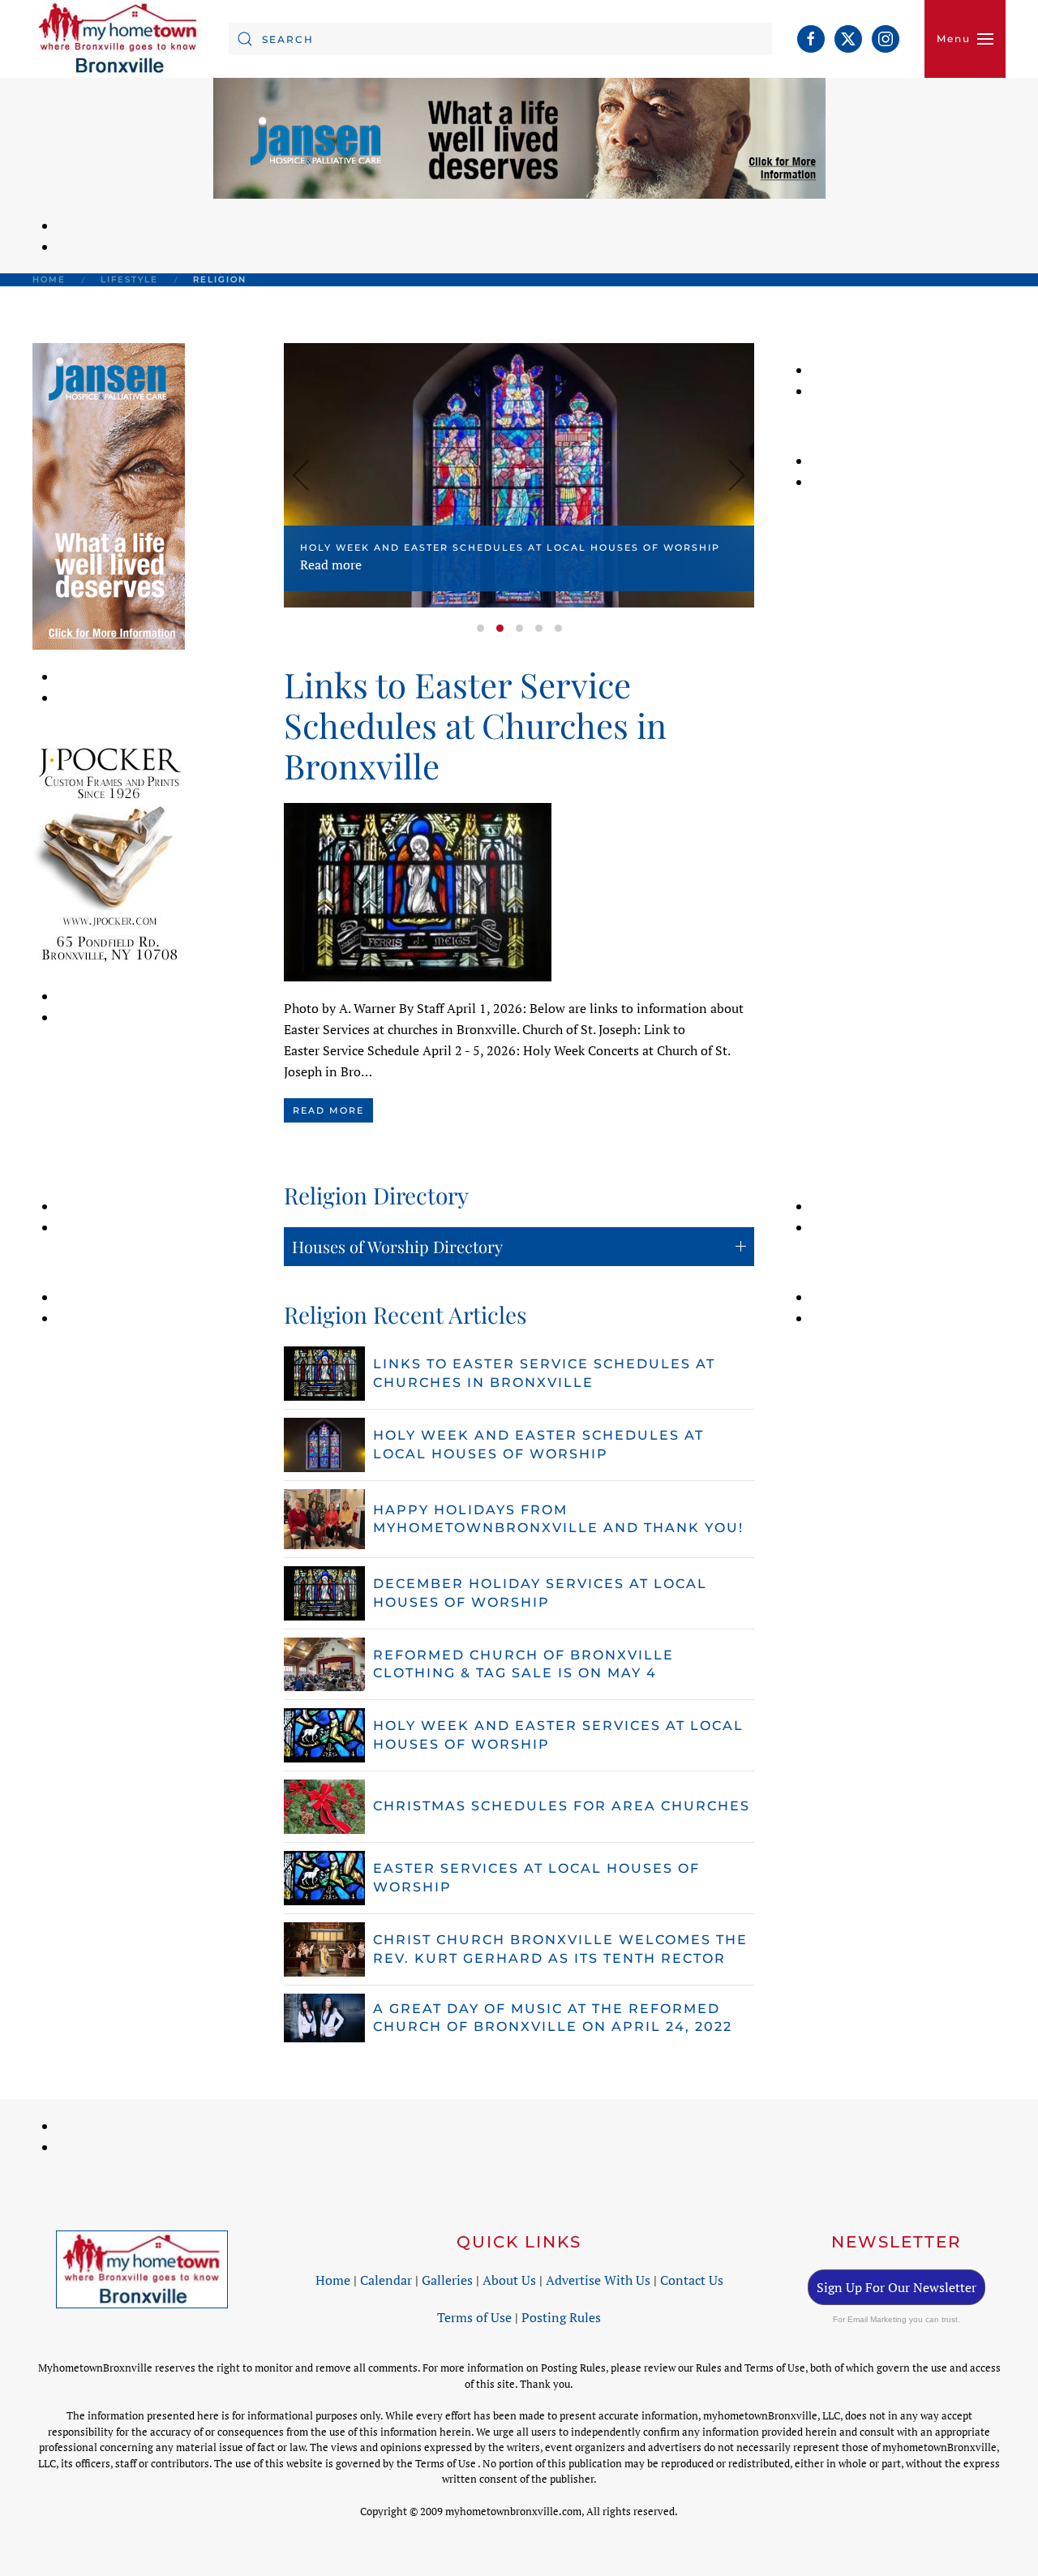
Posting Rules (561, 2317)
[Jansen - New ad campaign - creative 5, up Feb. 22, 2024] (519, 137)
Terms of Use (474, 2317)
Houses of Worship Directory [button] (397, 1246)
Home (333, 2280)
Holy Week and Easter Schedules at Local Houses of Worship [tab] (500, 628)
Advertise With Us (598, 2280)
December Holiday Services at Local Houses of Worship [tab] (539, 628)
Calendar (386, 2280)
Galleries (447, 2280)
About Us (509, 2280)
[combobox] (500, 39)
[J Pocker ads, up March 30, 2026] (109, 853)
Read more (331, 565)
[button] (965, 39)
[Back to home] (118, 39)
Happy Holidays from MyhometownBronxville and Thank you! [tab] (519, 628)
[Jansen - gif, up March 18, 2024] (109, 495)
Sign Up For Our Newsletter (896, 2287)
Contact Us (692, 2280)
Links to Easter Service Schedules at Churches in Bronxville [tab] (480, 628)
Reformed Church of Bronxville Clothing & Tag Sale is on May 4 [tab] (558, 628)
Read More (328, 1110)
